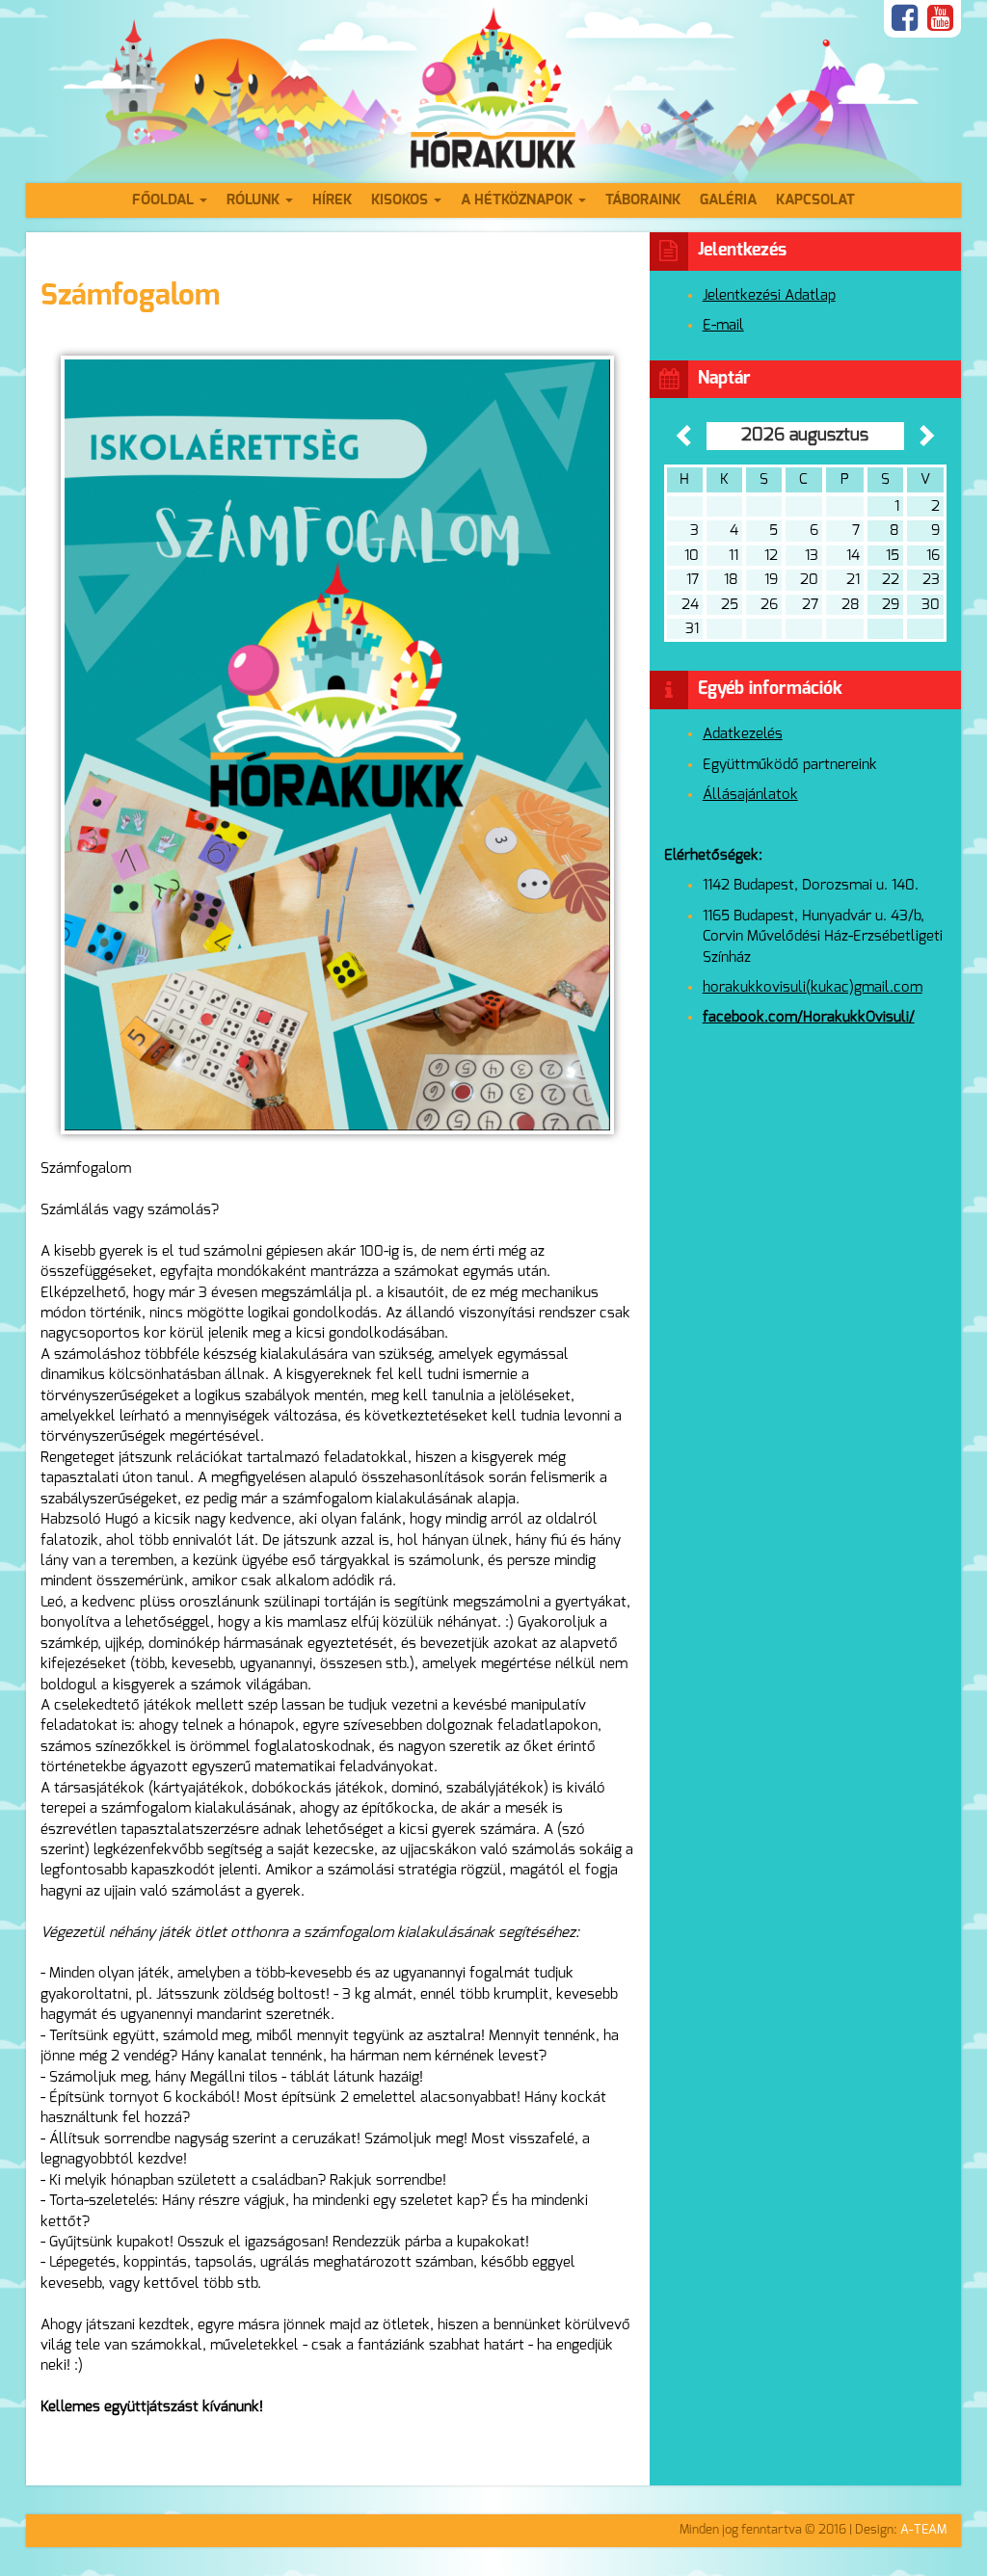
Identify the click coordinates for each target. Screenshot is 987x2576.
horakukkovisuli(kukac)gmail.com (813, 987)
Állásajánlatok (750, 795)
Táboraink (643, 200)
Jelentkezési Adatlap (769, 295)
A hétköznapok (519, 200)
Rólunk (255, 200)
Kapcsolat (815, 200)
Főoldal (165, 200)
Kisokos (401, 200)
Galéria (728, 200)
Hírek (332, 200)
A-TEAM (923, 2530)
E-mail (723, 325)
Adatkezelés (743, 734)
